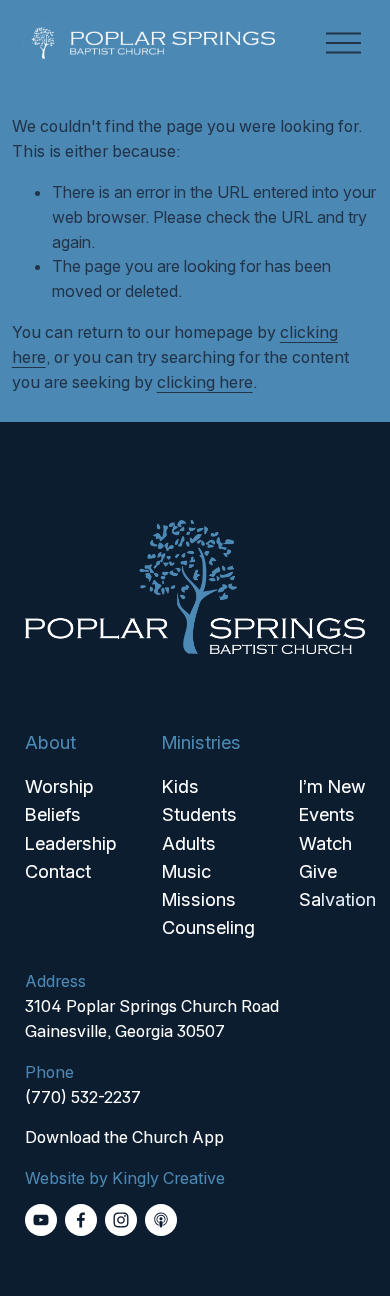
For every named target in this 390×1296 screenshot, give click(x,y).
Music (186, 871)
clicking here (205, 382)
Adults (189, 843)
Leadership (71, 843)
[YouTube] (41, 1220)
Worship (59, 786)
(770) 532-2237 (83, 1097)
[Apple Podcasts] (161, 1220)
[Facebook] (81, 1220)
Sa (310, 899)
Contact (58, 871)
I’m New (332, 786)
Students (199, 814)
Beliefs (53, 814)
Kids (180, 786)
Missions (199, 899)
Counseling (208, 927)
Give (318, 871)
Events (327, 814)
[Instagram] (121, 1220)
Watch (325, 843)
